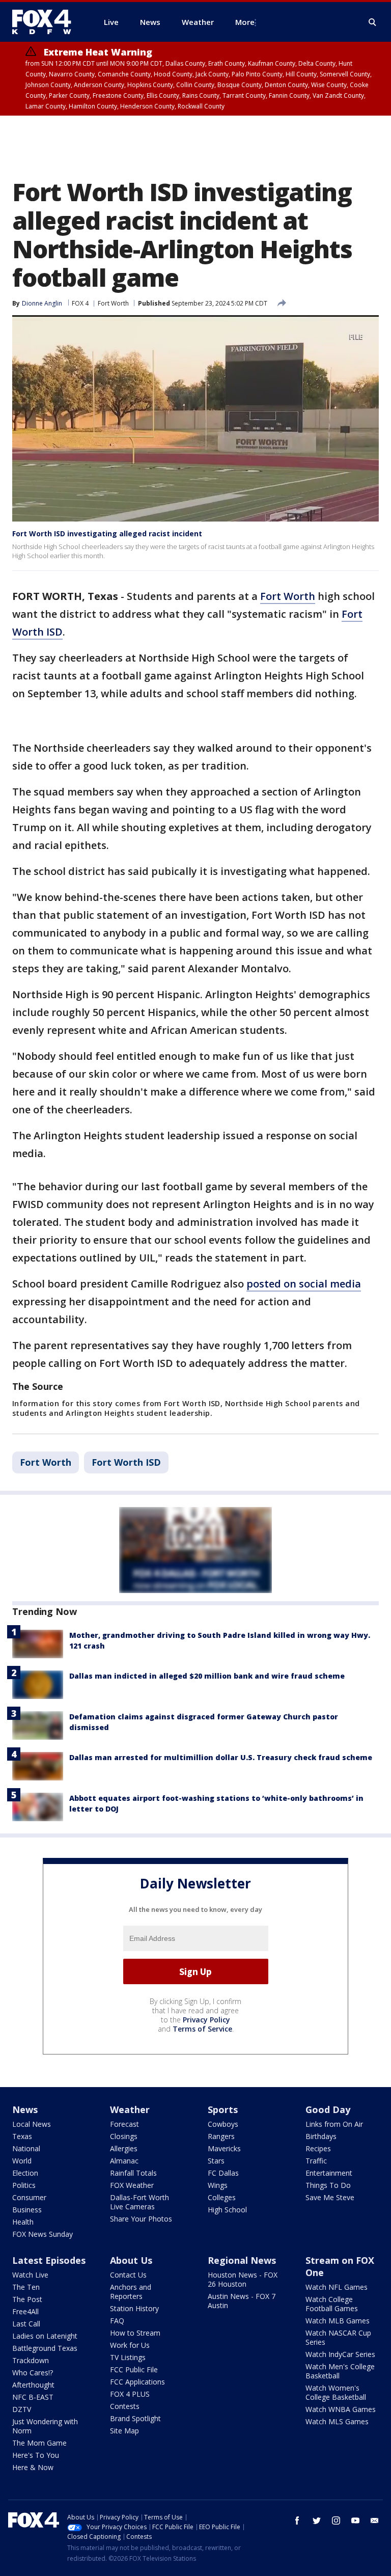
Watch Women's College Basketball (336, 2392)
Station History (134, 2308)
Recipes (318, 2148)
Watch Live (30, 2275)
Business (27, 2210)
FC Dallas (223, 2173)
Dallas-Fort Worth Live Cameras (139, 2202)
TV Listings (128, 2357)
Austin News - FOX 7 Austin (242, 2301)
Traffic (316, 2161)
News (25, 2109)
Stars (216, 2161)
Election (25, 2173)
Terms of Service (202, 2029)
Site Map (124, 2431)
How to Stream (135, 2333)
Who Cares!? (33, 2373)
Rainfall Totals (133, 2173)
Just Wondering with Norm (45, 2426)
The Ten (26, 2287)
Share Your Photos (141, 2219)
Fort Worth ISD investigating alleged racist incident (107, 533)
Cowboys (223, 2124)
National (26, 2148)
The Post (27, 2299)
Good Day (328, 2109)
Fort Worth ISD (126, 1462)
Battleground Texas (45, 2348)
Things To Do (328, 2185)
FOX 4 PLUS (130, 2394)
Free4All (25, 2311)
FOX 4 (80, 303)
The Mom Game (39, 2443)
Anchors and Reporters (131, 2292)
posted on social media (304, 1284)
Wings (218, 2185)
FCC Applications (137, 2382)
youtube (355, 2520)
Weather (130, 2109)
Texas (22, 2136)
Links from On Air (334, 2124)
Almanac (124, 2161)
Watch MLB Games (338, 2321)
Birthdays (321, 2136)
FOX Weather (132, 2185)
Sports (223, 2109)
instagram (336, 2520)
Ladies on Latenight (45, 2336)
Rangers (221, 2136)
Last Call (26, 2324)
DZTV (22, 2409)
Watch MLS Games (337, 2421)
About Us (131, 2260)
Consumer (29, 2197)
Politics (24, 2185)
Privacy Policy (206, 2020)
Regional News (242, 2260)
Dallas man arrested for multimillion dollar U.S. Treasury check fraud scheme (221, 1757)
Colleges (222, 2197)
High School (227, 2210)
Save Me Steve (330, 2197)
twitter (317, 2520)
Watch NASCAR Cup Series (338, 2337)
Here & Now (33, 2467)
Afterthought (33, 2385)
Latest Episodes (49, 2260)
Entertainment (329, 2173)
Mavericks (224, 2148)
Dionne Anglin (42, 303)
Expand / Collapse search (373, 22)
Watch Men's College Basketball (340, 2371)
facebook (297, 2520)
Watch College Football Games (332, 2304)
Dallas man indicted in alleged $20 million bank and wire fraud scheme (207, 1676)
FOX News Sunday (43, 2234)
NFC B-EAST (33, 2397)
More (245, 22)
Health (23, 2222)
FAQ (117, 2321)
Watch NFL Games (337, 2287)
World (22, 2161)
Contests (125, 2406)
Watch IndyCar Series (340, 2354)
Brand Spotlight (135, 2418)
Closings (124, 2136)
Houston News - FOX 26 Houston (243, 2279)
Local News (32, 2124)
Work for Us (130, 2345)
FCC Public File (134, 2369)
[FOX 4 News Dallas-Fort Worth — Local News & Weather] (46, 22)
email (375, 2520)
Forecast (124, 2124)
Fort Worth (113, 303)
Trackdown (31, 2360)
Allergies (124, 2148)
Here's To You (36, 2455)
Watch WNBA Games (341, 2409)
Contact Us (128, 2275)
